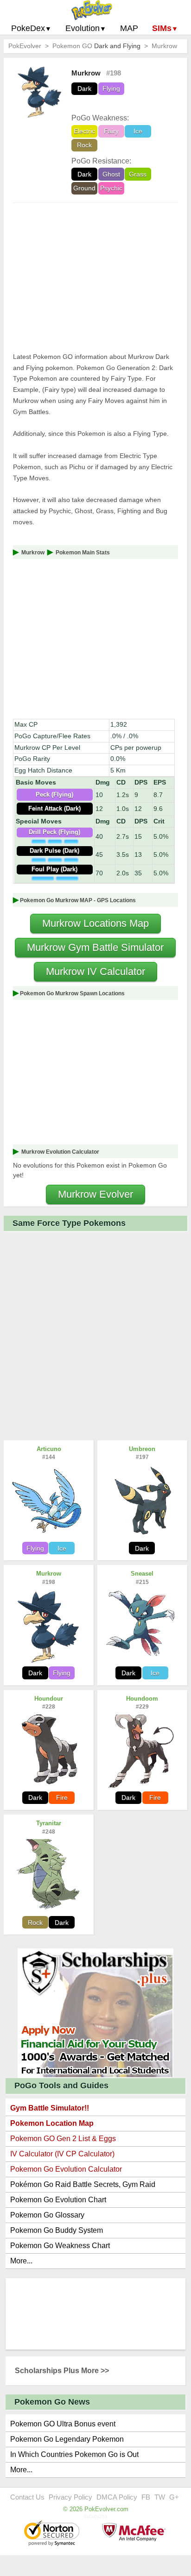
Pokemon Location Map (52, 2123)
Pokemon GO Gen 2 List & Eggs (63, 2139)
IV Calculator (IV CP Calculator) (62, 2154)
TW (160, 2497)
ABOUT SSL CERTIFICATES (53, 2534)
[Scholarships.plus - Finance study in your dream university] (95, 2013)
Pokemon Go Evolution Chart (58, 2200)
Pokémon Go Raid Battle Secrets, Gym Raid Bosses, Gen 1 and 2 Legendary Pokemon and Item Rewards (95, 2186)
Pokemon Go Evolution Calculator (66, 2169)
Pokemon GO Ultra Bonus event (63, 2424)
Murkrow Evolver (95, 1194)
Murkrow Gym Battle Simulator (95, 947)
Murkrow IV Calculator (95, 971)
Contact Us (27, 2497)
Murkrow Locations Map (95, 923)
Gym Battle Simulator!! (50, 2108)
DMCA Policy (117, 2497)
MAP (129, 28)
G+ (174, 2497)
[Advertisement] (95, 277)
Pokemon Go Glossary (47, 2215)
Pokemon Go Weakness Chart (60, 2246)
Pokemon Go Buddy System (57, 2230)
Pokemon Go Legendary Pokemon (67, 2439)
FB (146, 2497)
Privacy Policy (70, 2497)
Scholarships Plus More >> (62, 2371)
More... (21, 2261)
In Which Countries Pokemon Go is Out (74, 2454)
